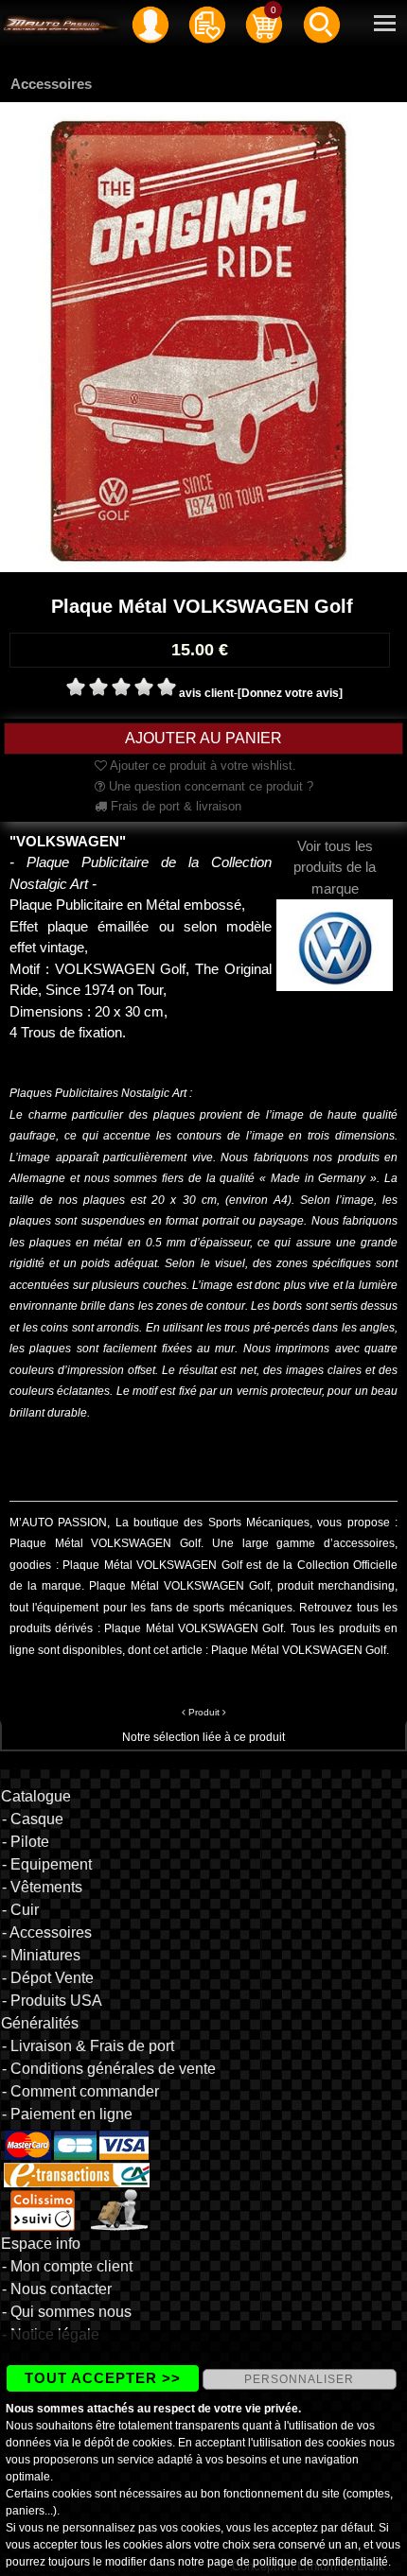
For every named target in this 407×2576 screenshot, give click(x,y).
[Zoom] (203, 337)
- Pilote (26, 1842)
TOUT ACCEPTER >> (103, 2378)
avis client (206, 693)
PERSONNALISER (299, 2379)
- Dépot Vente (48, 1978)
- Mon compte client (67, 2266)
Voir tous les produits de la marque (335, 867)
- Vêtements (42, 1887)
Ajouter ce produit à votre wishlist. (202, 766)
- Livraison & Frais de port (88, 2046)
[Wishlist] (207, 24)
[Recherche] (322, 24)
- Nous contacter (57, 2289)
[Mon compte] (150, 24)
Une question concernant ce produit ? (209, 786)
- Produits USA (52, 2001)
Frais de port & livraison (174, 806)
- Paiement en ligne (67, 2114)
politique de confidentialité (320, 2562)
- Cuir (20, 1910)
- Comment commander (80, 2091)
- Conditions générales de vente (109, 2069)
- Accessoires (47, 1932)
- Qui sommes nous (67, 2312)
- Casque (33, 1819)
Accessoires (51, 84)
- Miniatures (41, 1955)
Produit (204, 1712)
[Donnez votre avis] (290, 693)
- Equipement (47, 1864)
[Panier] (264, 24)
